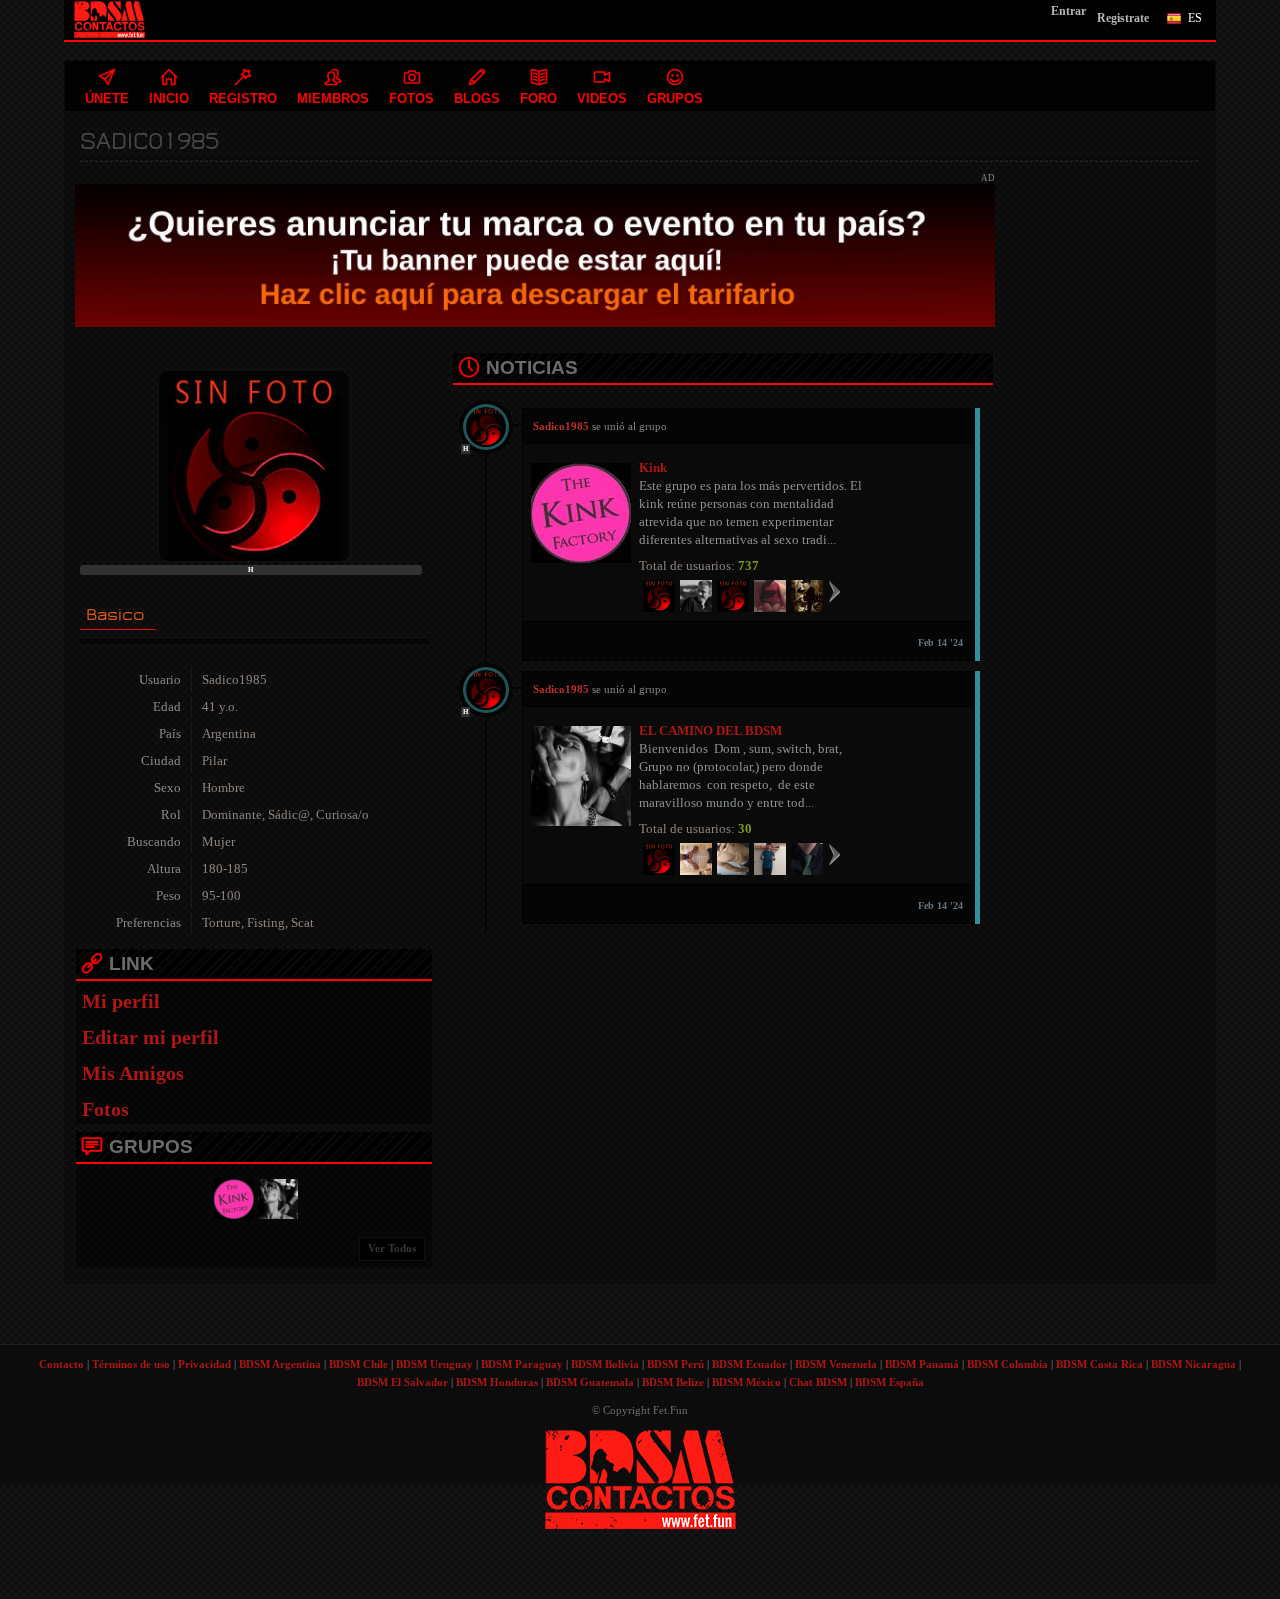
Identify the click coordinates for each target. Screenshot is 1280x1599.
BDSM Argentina (280, 1364)
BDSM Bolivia (605, 1364)
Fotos (105, 1109)
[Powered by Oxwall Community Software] (640, 1477)
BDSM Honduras (497, 1382)
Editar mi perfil (150, 1037)
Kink (653, 467)
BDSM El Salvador (402, 1382)
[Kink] (231, 1197)
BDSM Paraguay (522, 1364)
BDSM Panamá (922, 1364)
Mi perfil (121, 1001)
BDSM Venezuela (836, 1364)
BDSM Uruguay (434, 1364)
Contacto (61, 1364)
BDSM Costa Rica (1099, 1364)
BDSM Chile (358, 1364)
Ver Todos (392, 1248)
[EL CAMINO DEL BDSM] (275, 1197)
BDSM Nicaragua (1193, 1364)
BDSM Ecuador (749, 1364)
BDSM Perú (675, 1364)
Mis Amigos (133, 1073)
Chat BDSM (818, 1382)
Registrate (1123, 18)
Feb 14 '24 (940, 642)
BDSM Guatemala (590, 1382)
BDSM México (746, 1382)
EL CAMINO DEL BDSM (710, 730)
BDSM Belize (673, 1382)
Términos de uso (131, 1364)
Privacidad (204, 1364)
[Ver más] (834, 591)
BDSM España (889, 1382)
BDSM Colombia (1007, 1364)
